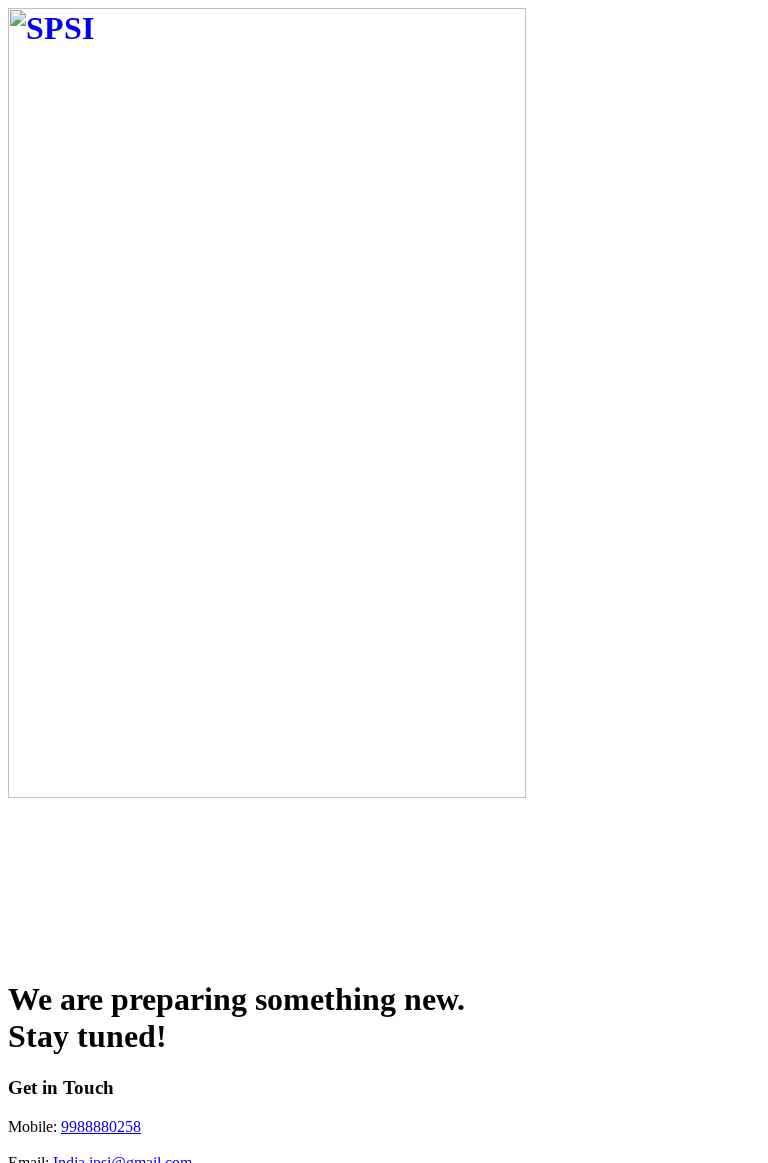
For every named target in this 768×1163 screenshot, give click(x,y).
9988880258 (101, 1126)
